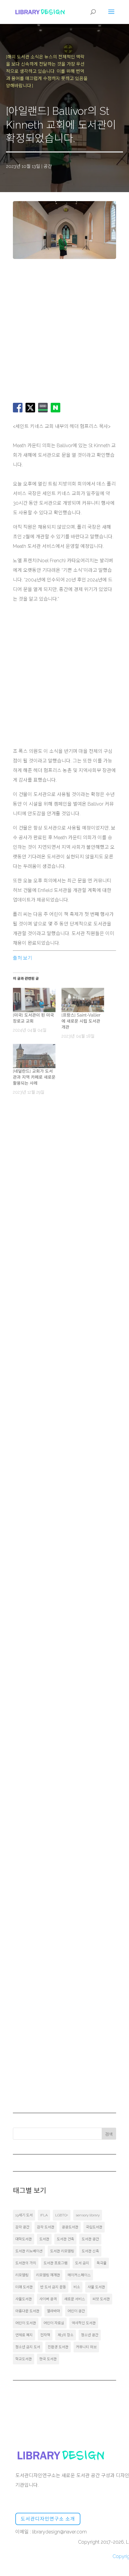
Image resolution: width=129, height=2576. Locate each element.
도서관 (44, 2239)
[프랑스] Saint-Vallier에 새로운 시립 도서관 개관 (81, 1021)
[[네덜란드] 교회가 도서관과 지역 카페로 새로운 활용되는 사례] (34, 1056)
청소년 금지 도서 (28, 2347)
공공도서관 (70, 2227)
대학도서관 (24, 2239)
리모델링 (22, 2275)
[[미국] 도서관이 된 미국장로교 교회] (34, 1000)
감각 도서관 (46, 2227)
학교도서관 (24, 2359)
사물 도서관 (96, 2287)
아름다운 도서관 (27, 2311)
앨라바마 (53, 2311)
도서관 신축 (90, 2251)
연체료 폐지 (24, 2335)
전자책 (45, 2335)
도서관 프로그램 (55, 2263)
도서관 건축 (65, 2239)
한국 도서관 (48, 2359)
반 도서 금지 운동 (53, 2287)
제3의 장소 (66, 2335)
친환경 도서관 (58, 2347)
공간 (48, 166)
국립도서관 (94, 2227)
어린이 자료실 (54, 2323)
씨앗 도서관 (101, 2299)
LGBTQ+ (62, 2215)
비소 (77, 2287)
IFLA (44, 2215)
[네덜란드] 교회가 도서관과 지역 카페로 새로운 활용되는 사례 (34, 1077)
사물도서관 (24, 2299)
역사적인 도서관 (84, 2323)
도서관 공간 (90, 2239)
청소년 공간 (90, 2335)
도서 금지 (82, 2263)
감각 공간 (22, 2227)
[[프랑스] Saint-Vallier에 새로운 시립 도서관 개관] (83, 1000)
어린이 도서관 (26, 2323)
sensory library (88, 2215)
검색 (109, 2134)
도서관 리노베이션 (29, 2251)
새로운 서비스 (75, 2299)
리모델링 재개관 (48, 2275)
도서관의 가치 (26, 2263)
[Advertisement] (64, 332)
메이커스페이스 (79, 2275)
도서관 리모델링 (62, 2251)
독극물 (102, 2263)
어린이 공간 (76, 2311)
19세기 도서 (24, 2215)
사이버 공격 (48, 2299)
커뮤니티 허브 (86, 2347)
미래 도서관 (24, 2287)
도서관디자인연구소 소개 (48, 2519)
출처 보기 (22, 958)
